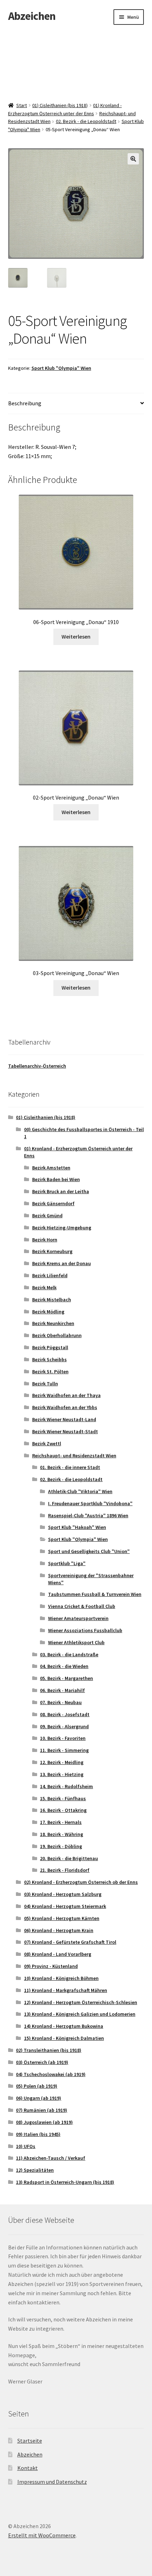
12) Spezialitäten (35, 2170)
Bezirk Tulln (45, 1384)
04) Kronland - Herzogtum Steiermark (65, 1906)
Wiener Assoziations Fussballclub (85, 1630)
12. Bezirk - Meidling (62, 1762)
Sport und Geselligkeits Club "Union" (89, 1551)
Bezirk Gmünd (47, 1215)
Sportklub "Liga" (67, 1563)
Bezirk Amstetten (51, 1168)
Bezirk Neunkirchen (53, 1323)
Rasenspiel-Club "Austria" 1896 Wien (88, 1515)
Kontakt (28, 2468)
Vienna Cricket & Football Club (82, 1606)
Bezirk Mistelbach (52, 1300)
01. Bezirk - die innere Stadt (70, 1467)
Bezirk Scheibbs (49, 1359)
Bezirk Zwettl (47, 1443)
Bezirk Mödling (48, 1312)
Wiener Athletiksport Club (76, 1642)
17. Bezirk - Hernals (61, 1822)
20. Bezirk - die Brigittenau (69, 1858)
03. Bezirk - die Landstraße (69, 1654)
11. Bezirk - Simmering (64, 1750)
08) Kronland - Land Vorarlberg (58, 1954)
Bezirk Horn (45, 1240)
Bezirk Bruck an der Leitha (61, 1191)
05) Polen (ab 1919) (37, 2086)
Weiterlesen (76, 636)
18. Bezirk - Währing (62, 1834)
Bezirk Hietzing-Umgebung (62, 1228)
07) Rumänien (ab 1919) (42, 2110)
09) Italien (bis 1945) (38, 2134)
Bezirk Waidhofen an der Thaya (66, 1395)
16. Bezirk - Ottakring (63, 1810)
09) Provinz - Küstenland (51, 1966)
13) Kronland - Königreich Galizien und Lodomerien (80, 2014)
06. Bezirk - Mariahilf (62, 1690)
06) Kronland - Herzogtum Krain (59, 1930)
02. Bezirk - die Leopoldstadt (86, 121)
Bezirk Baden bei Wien (56, 1179)
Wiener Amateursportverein (78, 1618)
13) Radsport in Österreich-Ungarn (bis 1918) (65, 2182)
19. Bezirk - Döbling (61, 1846)
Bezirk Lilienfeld (50, 1275)
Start (22, 105)
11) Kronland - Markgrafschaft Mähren (66, 1990)
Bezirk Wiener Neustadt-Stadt (65, 1431)
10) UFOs (26, 2146)
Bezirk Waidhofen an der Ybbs (65, 1407)
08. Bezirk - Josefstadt (65, 1714)
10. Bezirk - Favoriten (63, 1738)
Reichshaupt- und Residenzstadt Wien (74, 1456)
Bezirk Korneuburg (52, 1251)
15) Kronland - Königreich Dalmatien (64, 2038)
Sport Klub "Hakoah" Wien (77, 1527)
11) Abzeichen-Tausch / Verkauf (51, 2158)
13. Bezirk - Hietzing (62, 1774)
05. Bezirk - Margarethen (66, 1678)
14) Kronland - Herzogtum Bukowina (64, 2026)
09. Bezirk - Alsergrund (64, 1726)
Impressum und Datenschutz (52, 2482)
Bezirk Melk (44, 1287)
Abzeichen (32, 16)
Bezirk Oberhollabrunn (57, 1335)
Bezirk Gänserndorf (53, 1203)
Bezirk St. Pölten (50, 1372)
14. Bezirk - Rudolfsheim (66, 1786)
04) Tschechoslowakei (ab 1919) (51, 2074)
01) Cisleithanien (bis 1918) (60, 105)
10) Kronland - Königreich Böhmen (61, 1978)
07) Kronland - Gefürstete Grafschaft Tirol (70, 1942)
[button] (133, 159)
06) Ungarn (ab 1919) (39, 2098)
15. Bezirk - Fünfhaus (63, 1798)
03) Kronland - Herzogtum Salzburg (63, 1894)
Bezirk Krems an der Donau (62, 1263)
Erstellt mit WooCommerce (42, 2535)
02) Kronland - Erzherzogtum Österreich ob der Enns (81, 1882)
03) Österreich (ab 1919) (42, 2062)
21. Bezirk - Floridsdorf (65, 1870)
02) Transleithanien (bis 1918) (49, 2050)
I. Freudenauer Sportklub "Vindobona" (90, 1503)
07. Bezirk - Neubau (61, 1702)
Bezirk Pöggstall (50, 1347)
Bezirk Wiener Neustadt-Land (64, 1419)
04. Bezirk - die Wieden (64, 1666)
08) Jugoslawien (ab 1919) (44, 2122)
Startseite (30, 2441)
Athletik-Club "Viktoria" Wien (80, 1491)
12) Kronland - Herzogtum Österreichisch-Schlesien (81, 2002)
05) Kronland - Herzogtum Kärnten (62, 1918)
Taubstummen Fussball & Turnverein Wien (95, 1594)
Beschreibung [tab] (25, 403)
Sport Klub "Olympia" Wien (61, 368)
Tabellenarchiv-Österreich (37, 1066)
